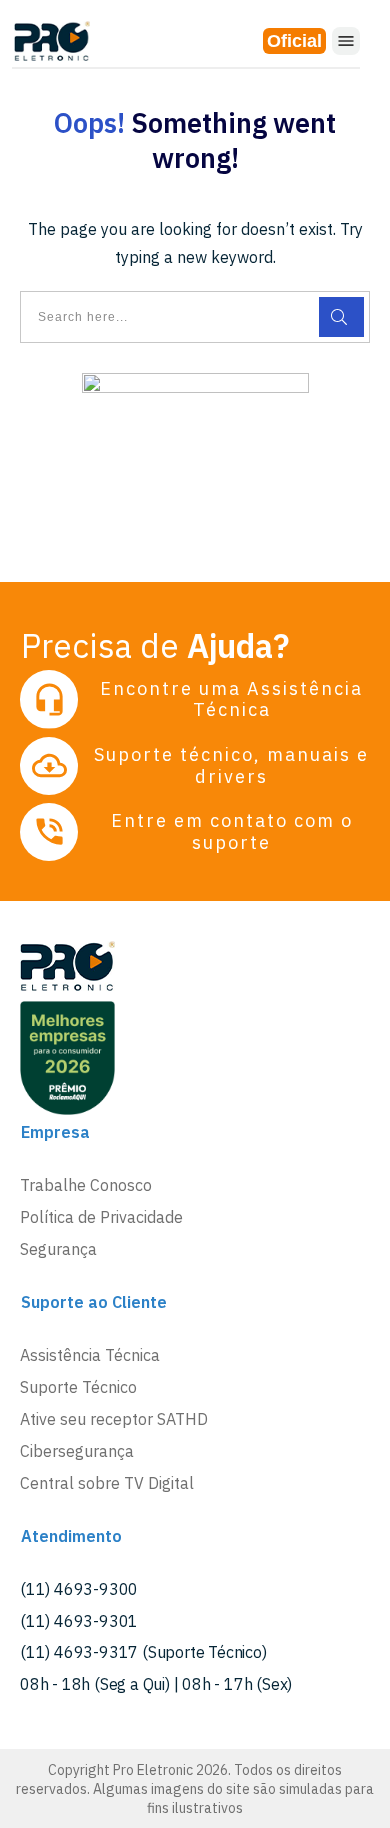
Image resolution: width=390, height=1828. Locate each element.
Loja (294, 41)
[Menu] (346, 41)
